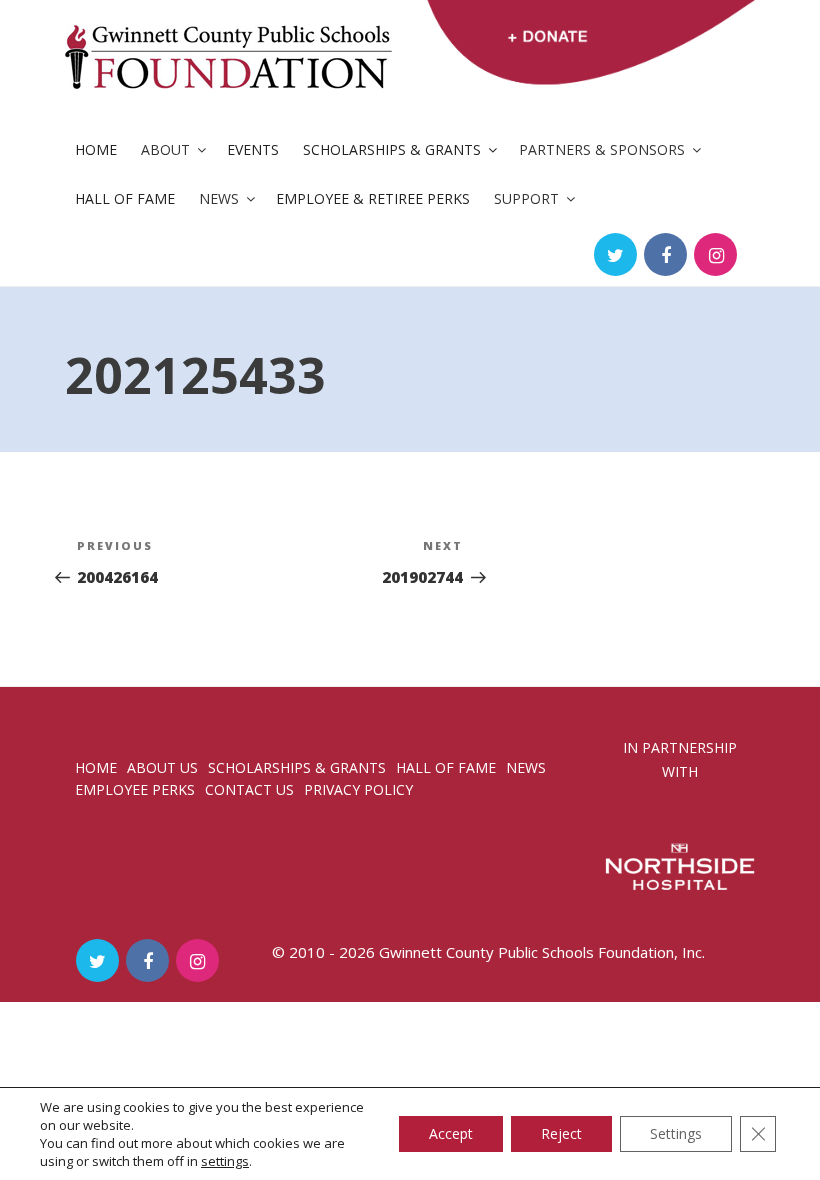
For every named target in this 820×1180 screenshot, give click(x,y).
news (526, 767)
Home (96, 149)
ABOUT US (162, 767)
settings (225, 1161)
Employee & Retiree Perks (373, 198)
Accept (451, 1133)
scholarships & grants (297, 767)
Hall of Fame (125, 198)
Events (253, 149)
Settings (676, 1133)
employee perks (135, 789)
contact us (249, 789)
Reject (561, 1133)
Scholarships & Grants (392, 149)
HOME (96, 767)
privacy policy (358, 789)
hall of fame (446, 767)
